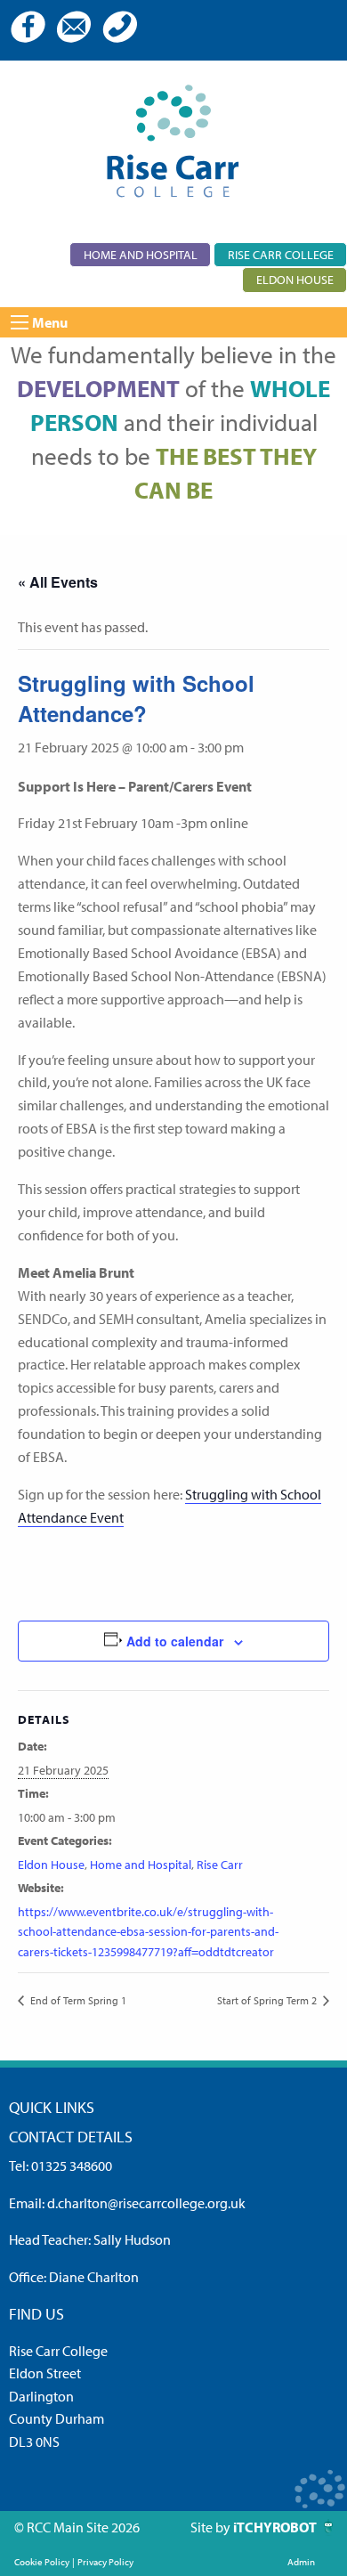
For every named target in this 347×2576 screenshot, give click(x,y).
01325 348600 (72, 2166)
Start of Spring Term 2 (268, 2000)
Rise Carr (220, 1865)
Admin (301, 2562)
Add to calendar (175, 1641)
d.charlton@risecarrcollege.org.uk (146, 2203)
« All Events (58, 582)
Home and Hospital (141, 254)
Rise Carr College (281, 254)
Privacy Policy (105, 2562)
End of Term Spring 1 (77, 2000)
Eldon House (295, 279)
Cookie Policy (42, 2562)
